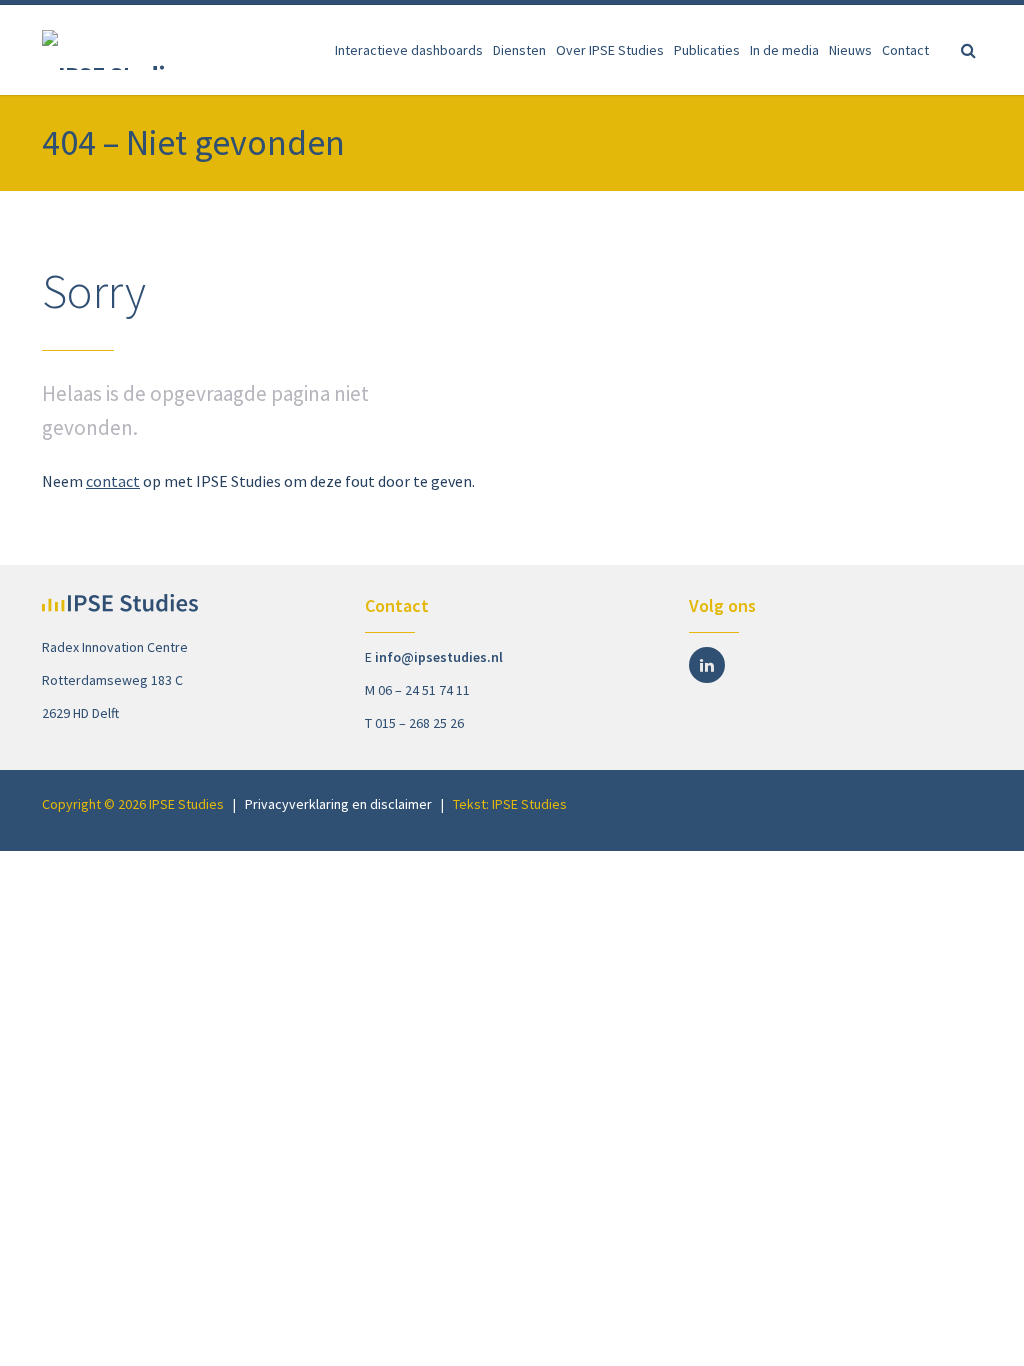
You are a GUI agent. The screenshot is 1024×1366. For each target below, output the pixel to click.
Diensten (519, 50)
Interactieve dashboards (409, 50)
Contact (905, 50)
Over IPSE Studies (610, 50)
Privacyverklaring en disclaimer (338, 804)
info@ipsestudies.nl (439, 657)
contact (113, 481)
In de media (784, 50)
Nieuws (850, 50)
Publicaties (707, 50)
